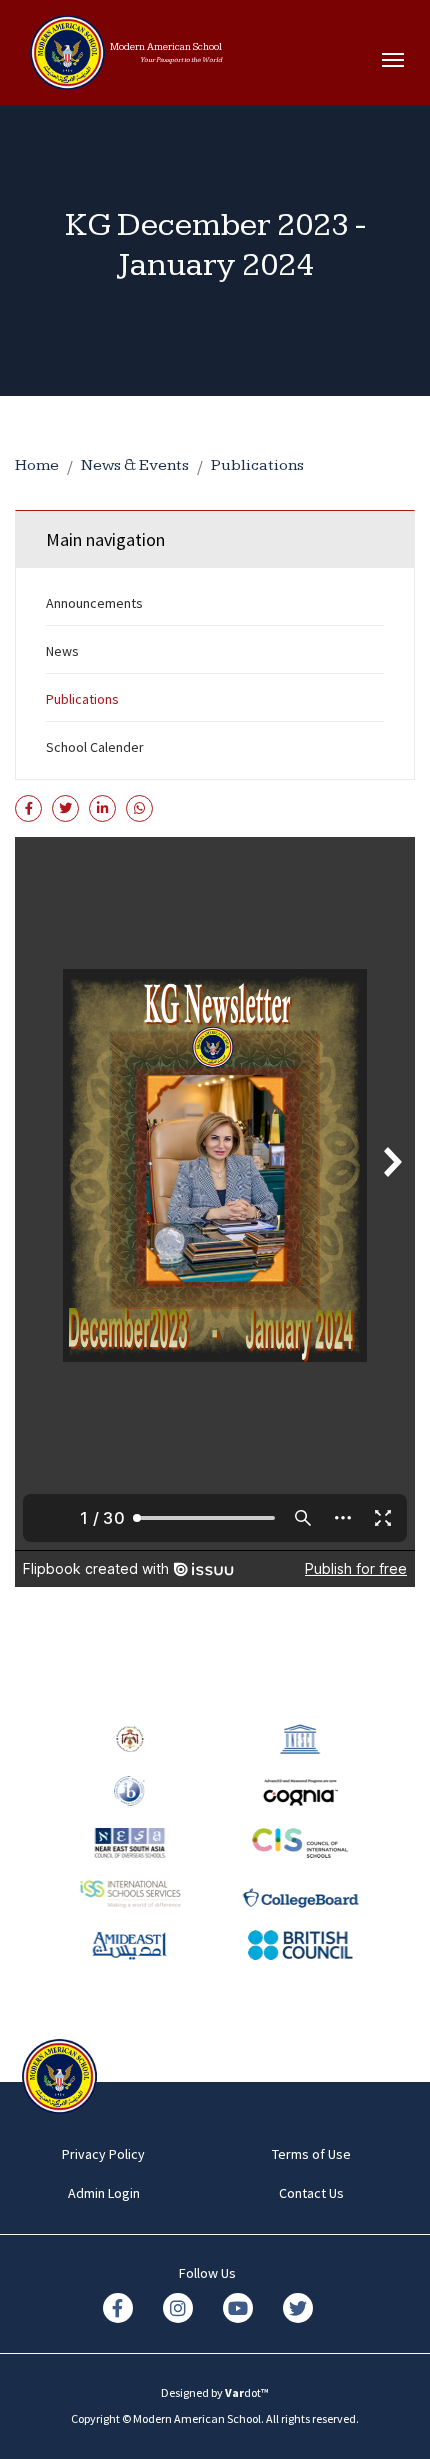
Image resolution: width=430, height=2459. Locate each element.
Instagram (178, 2308)
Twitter (298, 2308)
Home (37, 465)
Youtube (238, 2308)
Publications (257, 465)
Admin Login (104, 2193)
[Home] (67, 60)
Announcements (94, 603)
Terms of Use (311, 2154)
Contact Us (311, 2193)
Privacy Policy (103, 2154)
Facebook (118, 2308)
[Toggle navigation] (398, 60)
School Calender (95, 747)
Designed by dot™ (215, 2392)
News (62, 651)
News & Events (135, 465)
